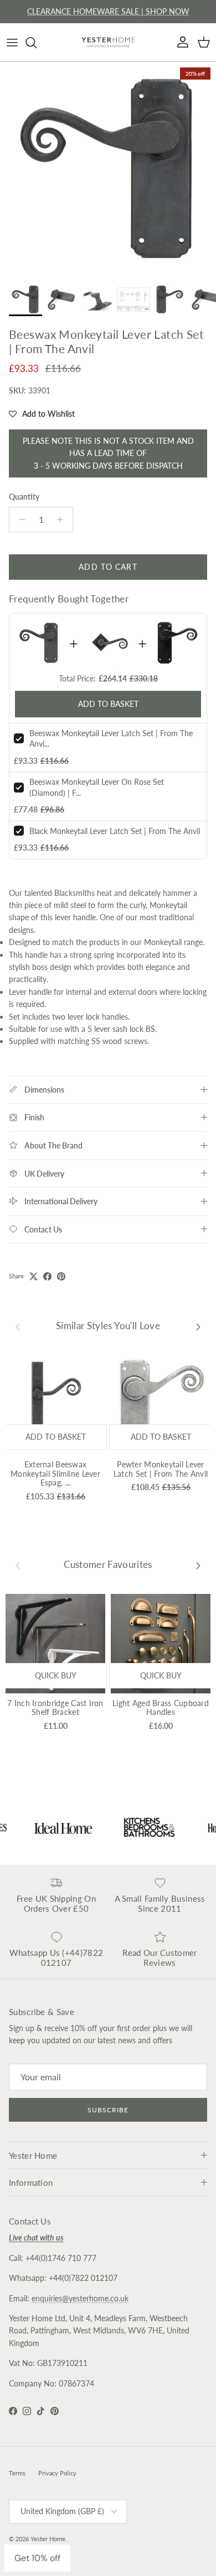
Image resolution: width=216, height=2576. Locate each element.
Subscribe (108, 2110)
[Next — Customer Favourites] (198, 1565)
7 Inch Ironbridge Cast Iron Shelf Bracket (55, 1708)
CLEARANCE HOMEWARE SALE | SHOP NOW (108, 11)
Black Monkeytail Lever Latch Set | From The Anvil (115, 831)
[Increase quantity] (63, 520)
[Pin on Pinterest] (61, 1276)
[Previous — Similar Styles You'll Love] (18, 1326)
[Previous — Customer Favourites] (18, 1565)
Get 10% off (37, 2558)
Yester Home (48, 2539)
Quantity (24, 497)
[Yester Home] (108, 42)
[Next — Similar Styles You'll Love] (198, 1326)
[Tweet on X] (34, 1276)
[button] (42, 414)
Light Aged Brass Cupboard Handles (161, 1708)
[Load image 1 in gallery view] (108, 170)
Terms (17, 2473)
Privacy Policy (57, 2473)
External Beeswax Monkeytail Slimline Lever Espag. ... (55, 1474)
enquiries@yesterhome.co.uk (80, 2298)
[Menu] (12, 43)
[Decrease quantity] (19, 520)
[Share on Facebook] (47, 1276)
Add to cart (108, 567)
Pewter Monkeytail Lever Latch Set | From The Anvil (161, 1469)
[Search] (37, 43)
